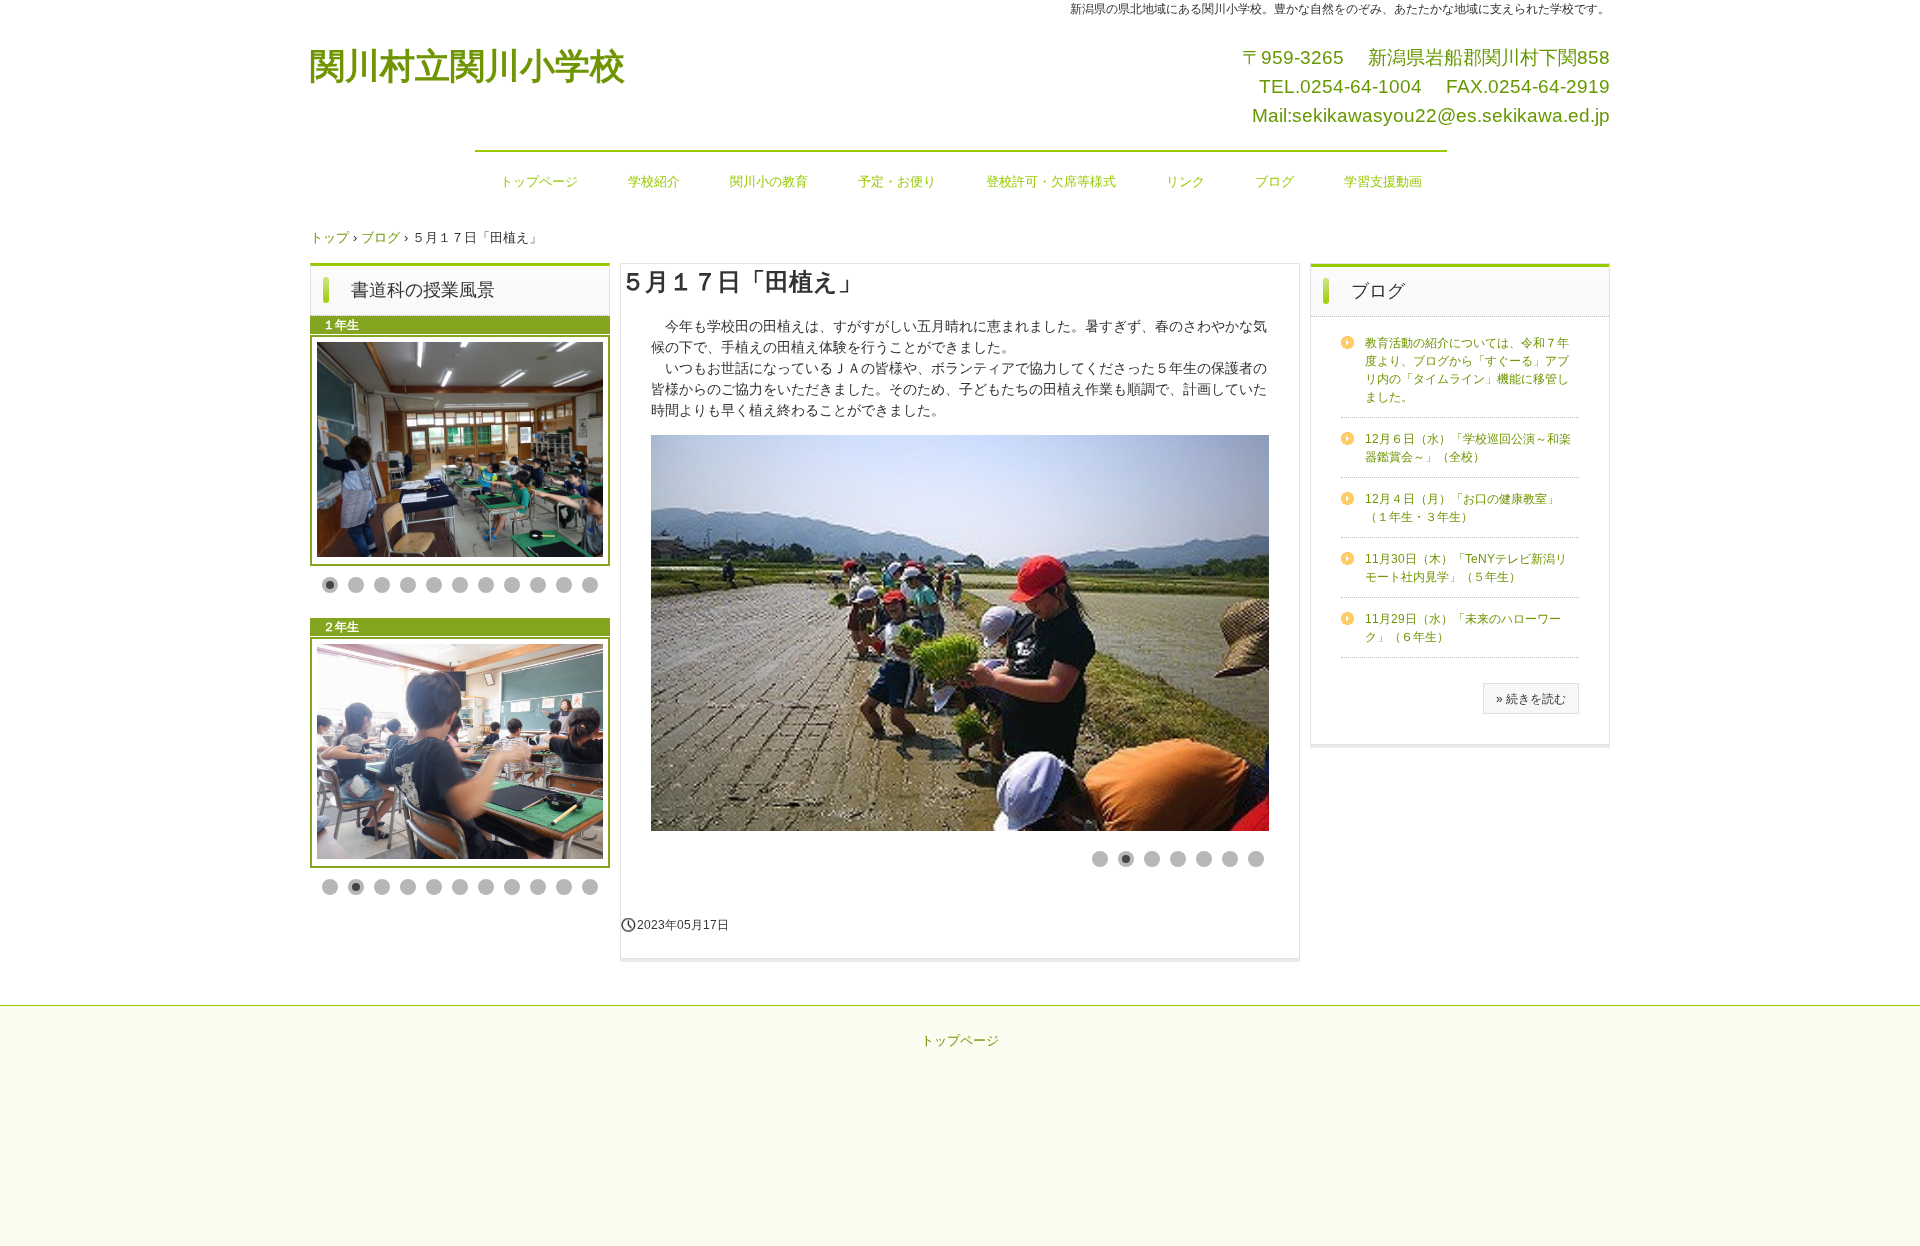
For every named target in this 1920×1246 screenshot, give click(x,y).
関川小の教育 (769, 181)
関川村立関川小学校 (467, 65)
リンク (1185, 181)
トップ (329, 237)
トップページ (539, 181)
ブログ (1274, 181)
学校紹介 (654, 181)
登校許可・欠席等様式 (1051, 181)
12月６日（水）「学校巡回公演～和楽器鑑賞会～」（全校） (1468, 448)
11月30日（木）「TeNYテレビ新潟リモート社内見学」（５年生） (1466, 568)
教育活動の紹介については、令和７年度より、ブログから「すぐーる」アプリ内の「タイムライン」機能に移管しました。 (1467, 370)
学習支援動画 (1383, 181)
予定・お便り (897, 181)
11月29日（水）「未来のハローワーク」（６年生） (1463, 628)
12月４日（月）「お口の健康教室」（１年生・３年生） (1462, 508)
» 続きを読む (1531, 699)
